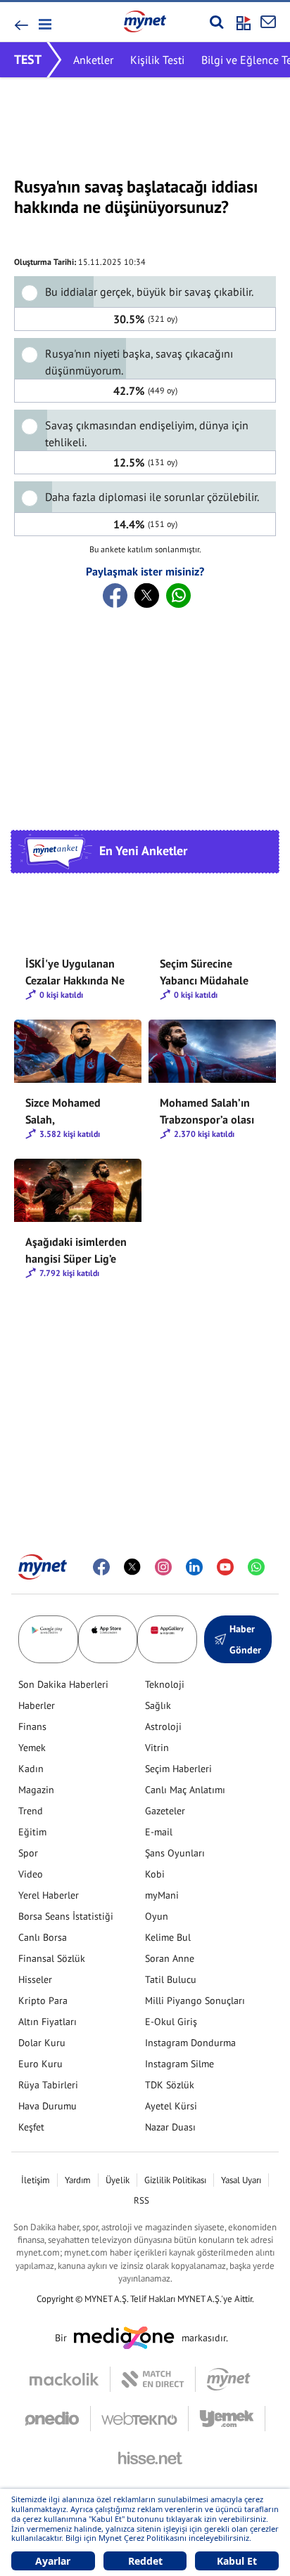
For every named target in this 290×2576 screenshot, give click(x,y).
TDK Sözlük (170, 2085)
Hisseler (35, 1979)
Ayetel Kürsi (171, 2106)
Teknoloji (165, 1684)
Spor (28, 1853)
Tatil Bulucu (171, 1979)
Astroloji (163, 1726)
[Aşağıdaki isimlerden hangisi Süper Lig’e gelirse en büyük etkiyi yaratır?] (78, 1190)
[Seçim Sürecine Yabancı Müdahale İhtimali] (212, 912)
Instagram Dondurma (190, 2043)
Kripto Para (43, 2001)
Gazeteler (165, 1811)
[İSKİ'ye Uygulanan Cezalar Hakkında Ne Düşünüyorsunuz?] (78, 912)
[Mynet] (228, 2379)
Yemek (32, 1748)
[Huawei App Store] (167, 1639)
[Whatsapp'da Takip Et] (256, 1567)
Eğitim (32, 1832)
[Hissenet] (145, 2458)
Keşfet (31, 2127)
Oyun (157, 1916)
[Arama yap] (216, 22)
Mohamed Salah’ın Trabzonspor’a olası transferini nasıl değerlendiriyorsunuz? (212, 1112)
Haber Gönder (245, 1639)
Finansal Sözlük (52, 1958)
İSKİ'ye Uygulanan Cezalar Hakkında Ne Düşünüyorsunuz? (75, 972)
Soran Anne (170, 1958)
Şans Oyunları (175, 1853)
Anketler (93, 60)
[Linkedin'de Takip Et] (194, 1567)
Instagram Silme (179, 2064)
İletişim (36, 2180)
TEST (28, 59)
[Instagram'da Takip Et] (163, 1567)
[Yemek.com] (227, 2419)
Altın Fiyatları (48, 2022)
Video (31, 1874)
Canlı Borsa (43, 1937)
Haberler (37, 1705)
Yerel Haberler (49, 1895)
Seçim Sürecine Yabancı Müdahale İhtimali (204, 972)
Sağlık (158, 1705)
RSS (141, 2200)
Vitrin (157, 1748)
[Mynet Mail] (268, 22)
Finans (32, 1726)
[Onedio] (58, 2419)
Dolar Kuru (42, 2043)
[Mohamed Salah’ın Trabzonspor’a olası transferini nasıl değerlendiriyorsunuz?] (212, 1051)
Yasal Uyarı (241, 2180)
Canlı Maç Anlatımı (185, 1790)
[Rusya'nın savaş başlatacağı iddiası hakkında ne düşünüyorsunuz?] (115, 596)
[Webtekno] (140, 2419)
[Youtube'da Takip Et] (225, 1567)
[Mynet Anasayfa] (145, 21)
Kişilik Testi (157, 60)
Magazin (36, 1790)
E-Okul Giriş (171, 2022)
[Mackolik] (70, 2379)
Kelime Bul (168, 1937)
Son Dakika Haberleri (63, 1684)
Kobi (155, 1874)
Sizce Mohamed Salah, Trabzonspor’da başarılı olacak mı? (70, 1112)
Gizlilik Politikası (175, 2180)
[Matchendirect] (153, 2379)
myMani (162, 1895)
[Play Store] (48, 1639)
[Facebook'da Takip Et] (101, 1567)
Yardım (78, 2180)
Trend (31, 1811)
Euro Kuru (40, 2064)
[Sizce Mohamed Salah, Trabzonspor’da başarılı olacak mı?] (78, 1051)
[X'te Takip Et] (132, 1567)
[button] (44, 24)
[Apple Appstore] (108, 1639)
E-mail (159, 1832)
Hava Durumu (48, 2106)
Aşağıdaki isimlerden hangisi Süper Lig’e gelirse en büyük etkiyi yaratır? (76, 1251)
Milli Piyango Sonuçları (195, 2001)
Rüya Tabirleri (48, 2085)
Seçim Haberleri (178, 1769)
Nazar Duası (170, 2127)
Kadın (31, 1769)
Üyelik (118, 2180)
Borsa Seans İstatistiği (66, 1916)
